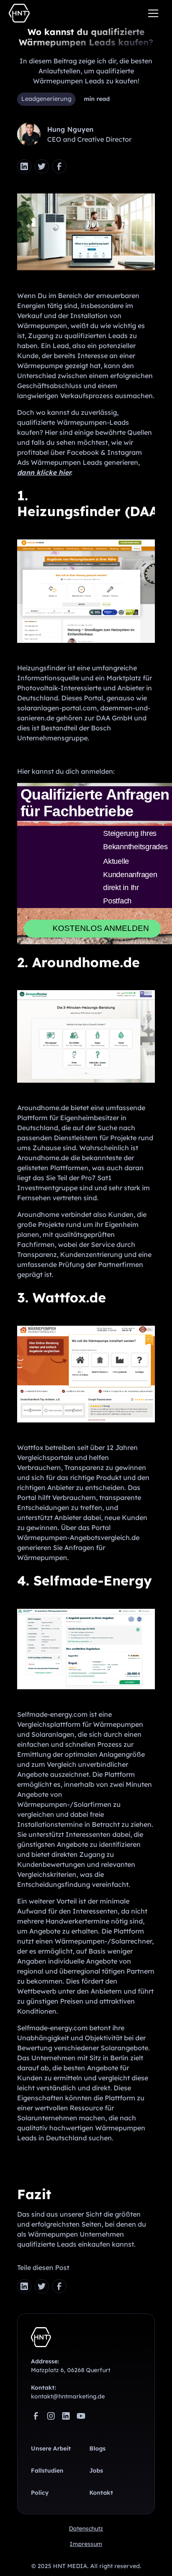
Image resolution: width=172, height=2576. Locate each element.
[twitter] (42, 166)
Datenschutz (86, 2507)
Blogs (97, 2427)
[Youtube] (81, 2395)
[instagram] (51, 2395)
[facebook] (59, 166)
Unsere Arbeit (51, 2427)
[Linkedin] (24, 166)
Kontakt (101, 2471)
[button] (153, 13)
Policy (40, 2471)
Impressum (86, 2523)
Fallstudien (47, 2449)
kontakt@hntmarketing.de (68, 2375)
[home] (19, 13)
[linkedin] (66, 2395)
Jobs (96, 2449)
